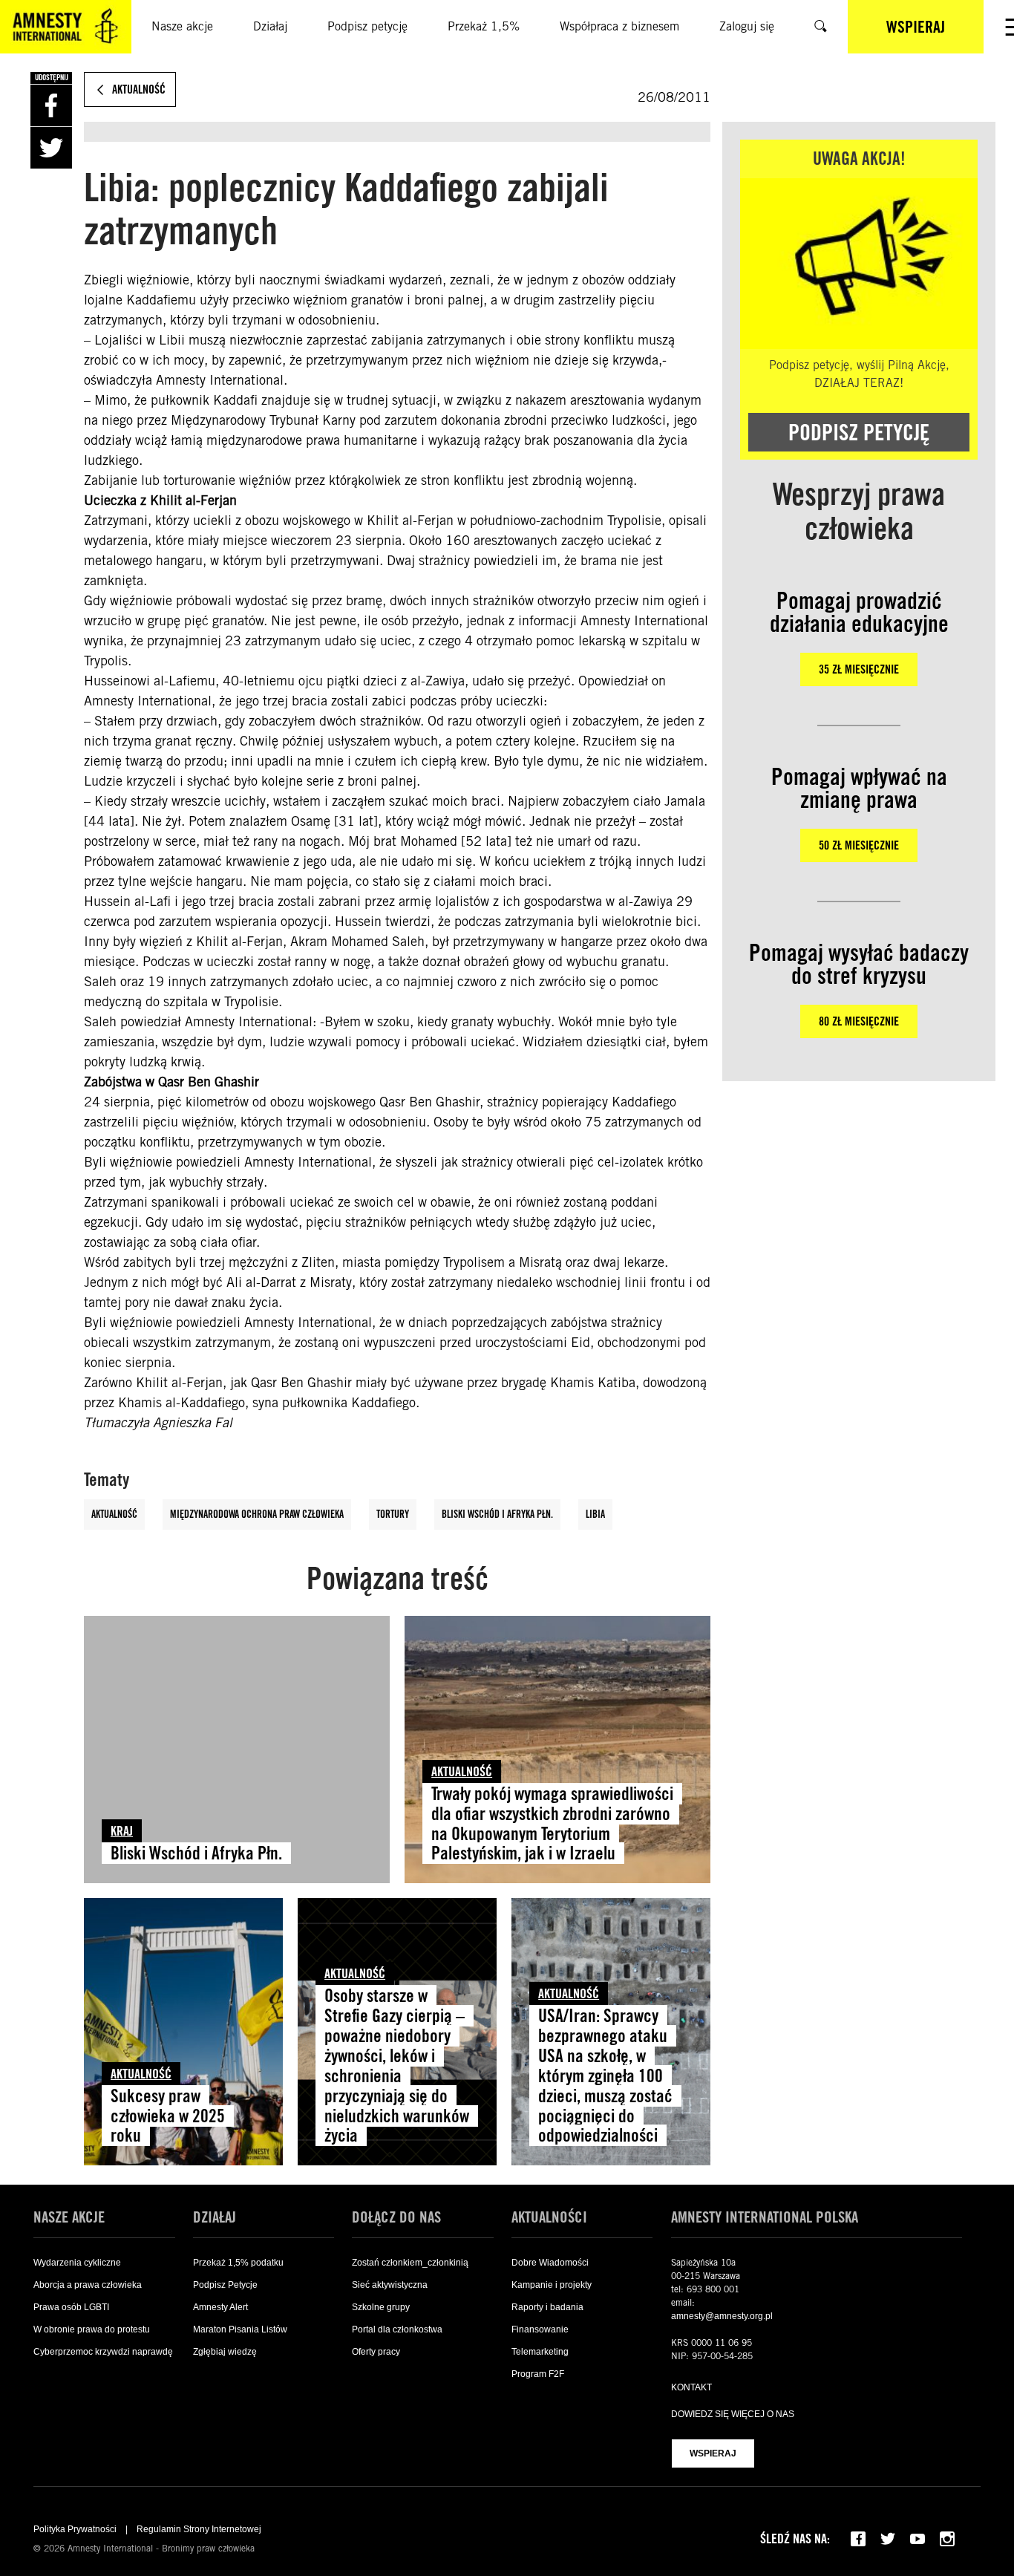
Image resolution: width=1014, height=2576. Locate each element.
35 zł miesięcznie (859, 669)
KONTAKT (691, 2387)
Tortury (393, 1514)
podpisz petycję (859, 432)
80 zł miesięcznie (859, 1021)
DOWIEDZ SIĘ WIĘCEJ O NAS (733, 2414)
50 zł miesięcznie (859, 845)
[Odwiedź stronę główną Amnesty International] (66, 27)
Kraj (122, 1831)
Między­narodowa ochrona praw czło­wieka (257, 1514)
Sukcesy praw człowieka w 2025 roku (168, 2116)
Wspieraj (713, 2453)
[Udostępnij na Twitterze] (51, 148)
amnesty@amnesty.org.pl (722, 2316)
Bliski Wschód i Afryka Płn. (497, 1514)
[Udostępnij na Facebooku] (51, 105)
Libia (595, 1514)
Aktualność (114, 1514)
